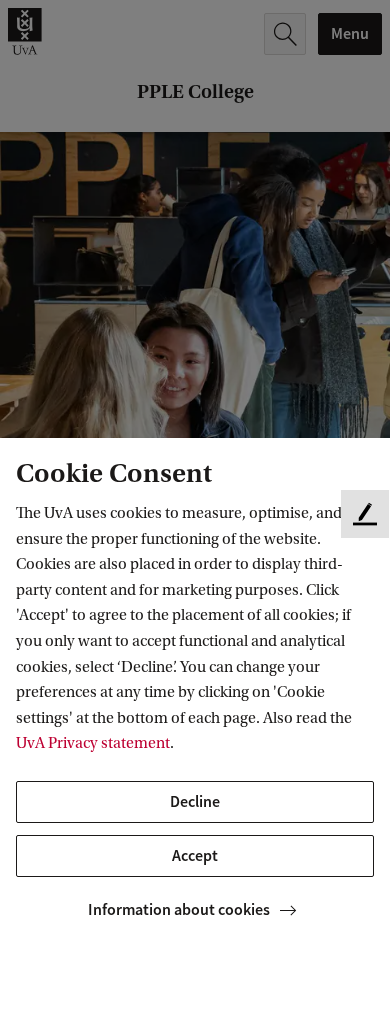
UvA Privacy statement (93, 743)
